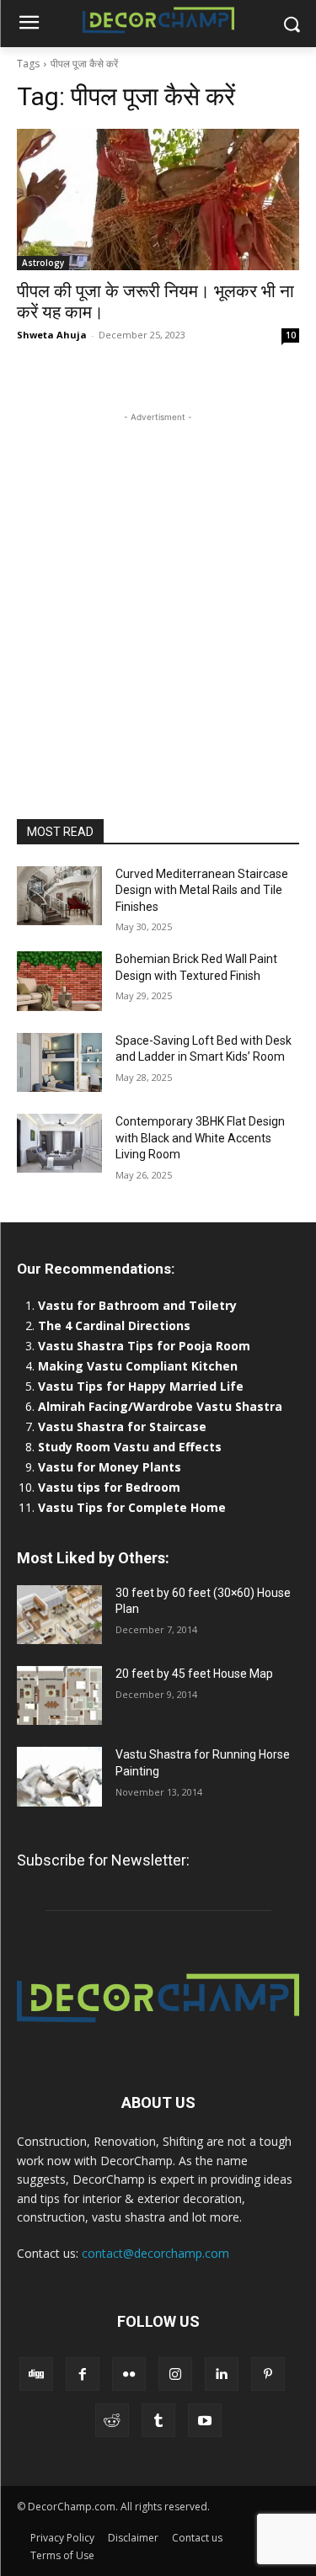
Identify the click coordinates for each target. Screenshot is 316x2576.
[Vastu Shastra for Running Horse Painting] (59, 1776)
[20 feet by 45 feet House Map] (59, 1695)
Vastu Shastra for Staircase (122, 1426)
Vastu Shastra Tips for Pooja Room (144, 1346)
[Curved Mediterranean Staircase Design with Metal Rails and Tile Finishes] (59, 896)
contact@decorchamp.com (155, 2253)
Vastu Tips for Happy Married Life (141, 1386)
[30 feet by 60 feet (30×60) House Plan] (59, 1615)
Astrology (43, 263)
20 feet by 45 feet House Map (194, 1674)
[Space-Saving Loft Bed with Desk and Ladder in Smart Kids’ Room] (59, 1062)
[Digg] (36, 2374)
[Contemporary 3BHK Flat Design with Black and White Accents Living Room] (59, 1143)
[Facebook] (83, 2374)
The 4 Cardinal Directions (114, 1325)
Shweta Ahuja (52, 335)
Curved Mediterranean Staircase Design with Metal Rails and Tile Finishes (202, 890)
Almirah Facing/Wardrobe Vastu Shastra (160, 1406)
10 (291, 335)
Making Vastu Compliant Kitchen (138, 1366)
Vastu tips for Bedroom (109, 1487)
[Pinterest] (268, 2374)
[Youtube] (205, 2420)
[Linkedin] (222, 2374)
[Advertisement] (158, 584)
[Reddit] (112, 2420)
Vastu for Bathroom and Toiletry (139, 1305)
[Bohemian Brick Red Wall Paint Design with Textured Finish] (59, 981)
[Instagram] (175, 2374)
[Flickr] (129, 2374)
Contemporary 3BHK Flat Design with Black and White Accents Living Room (200, 1138)
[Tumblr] (158, 2420)
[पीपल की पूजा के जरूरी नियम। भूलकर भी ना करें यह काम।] (158, 200)
